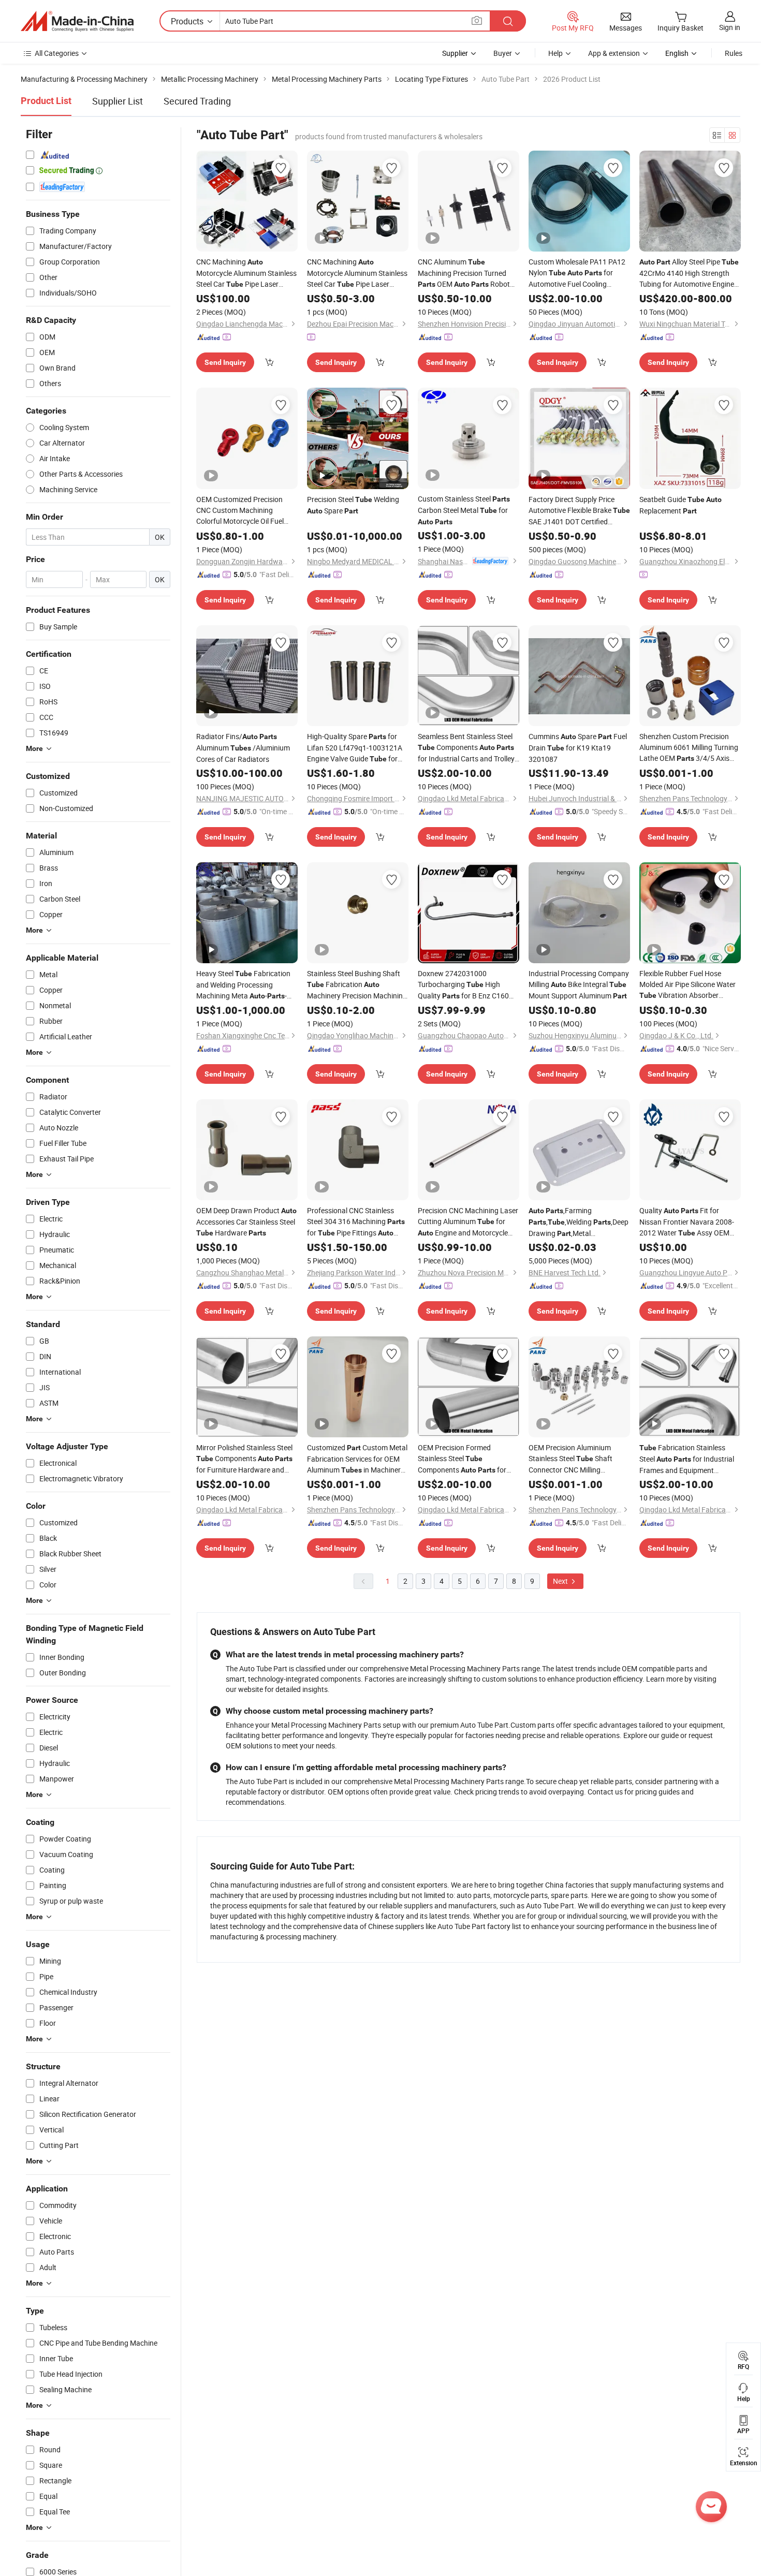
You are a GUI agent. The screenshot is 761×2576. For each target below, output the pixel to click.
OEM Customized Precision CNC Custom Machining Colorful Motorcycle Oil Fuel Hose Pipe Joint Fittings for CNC (244, 510)
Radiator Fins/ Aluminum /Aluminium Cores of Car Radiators (243, 748)
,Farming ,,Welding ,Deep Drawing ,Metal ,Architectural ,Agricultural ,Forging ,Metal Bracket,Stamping (579, 1222)
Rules (734, 53)
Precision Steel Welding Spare (353, 505)
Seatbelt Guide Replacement (680, 505)
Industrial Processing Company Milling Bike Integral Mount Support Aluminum (579, 984)
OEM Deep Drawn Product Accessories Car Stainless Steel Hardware (246, 1221)
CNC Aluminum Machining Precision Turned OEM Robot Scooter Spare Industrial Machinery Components (464, 273)
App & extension (614, 53)
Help (555, 53)
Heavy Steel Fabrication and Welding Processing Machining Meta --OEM (243, 985)
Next (561, 1581)
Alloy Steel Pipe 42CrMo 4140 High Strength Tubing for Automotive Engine (689, 273)
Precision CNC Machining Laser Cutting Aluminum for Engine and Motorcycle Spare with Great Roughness (468, 1222)
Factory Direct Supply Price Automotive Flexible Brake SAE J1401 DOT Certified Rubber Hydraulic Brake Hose (579, 511)
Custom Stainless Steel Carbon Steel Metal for (464, 510)
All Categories (57, 53)
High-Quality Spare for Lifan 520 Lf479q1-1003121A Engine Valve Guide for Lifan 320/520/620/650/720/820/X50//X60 (358, 748)
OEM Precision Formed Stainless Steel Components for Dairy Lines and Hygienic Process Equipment (462, 1459)
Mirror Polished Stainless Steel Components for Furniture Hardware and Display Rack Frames (244, 1459)
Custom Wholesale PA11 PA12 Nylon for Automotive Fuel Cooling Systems (577, 273)
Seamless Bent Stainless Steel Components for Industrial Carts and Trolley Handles (466, 748)
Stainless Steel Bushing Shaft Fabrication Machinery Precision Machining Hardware (357, 985)
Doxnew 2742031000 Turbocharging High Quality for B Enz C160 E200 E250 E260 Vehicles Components (467, 985)
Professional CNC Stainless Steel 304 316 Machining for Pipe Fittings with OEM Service (356, 1222)
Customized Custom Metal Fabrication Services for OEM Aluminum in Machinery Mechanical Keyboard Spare (357, 1459)
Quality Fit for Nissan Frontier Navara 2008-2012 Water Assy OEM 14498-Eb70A (687, 1222)
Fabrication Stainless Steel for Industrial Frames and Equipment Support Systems (687, 1459)
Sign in (730, 27)
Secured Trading (197, 101)
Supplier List (118, 101)
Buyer (503, 53)
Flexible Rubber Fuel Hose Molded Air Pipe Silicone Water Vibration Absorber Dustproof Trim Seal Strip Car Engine (687, 985)
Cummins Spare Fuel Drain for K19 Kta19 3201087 (578, 748)
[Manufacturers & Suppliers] (77, 21)
